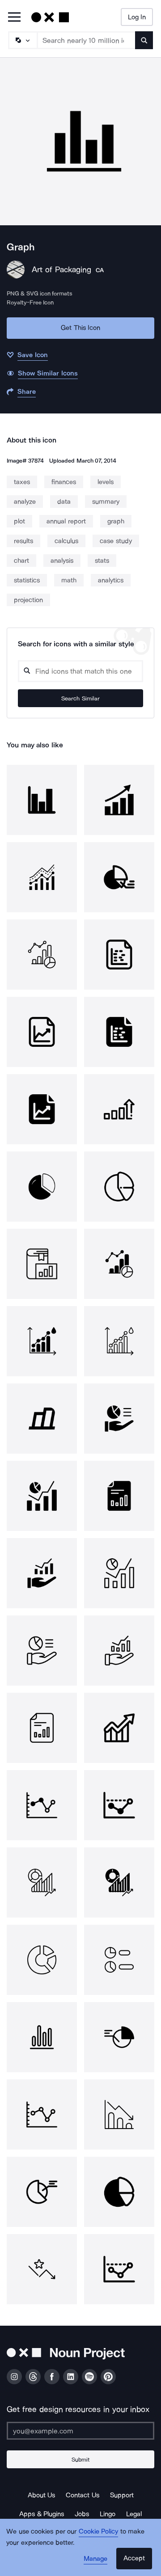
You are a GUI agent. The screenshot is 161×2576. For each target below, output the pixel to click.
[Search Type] (22, 40)
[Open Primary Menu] (14, 18)
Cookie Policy (99, 2531)
